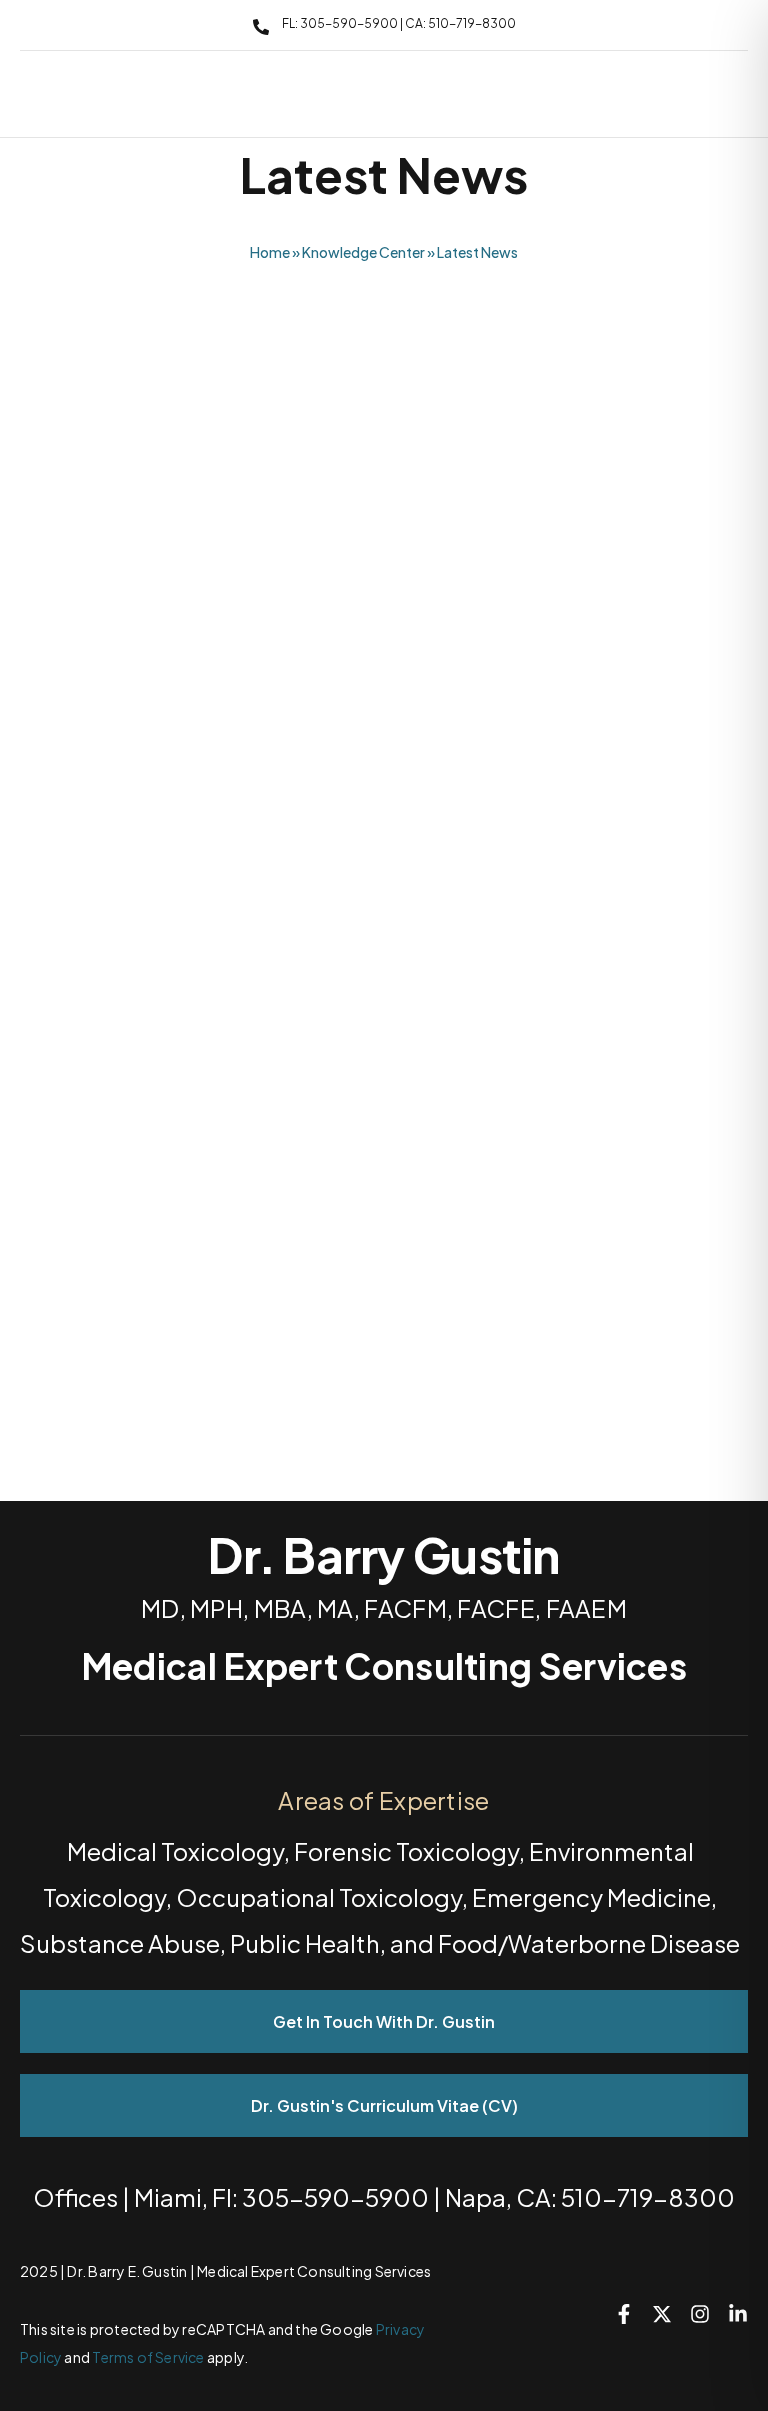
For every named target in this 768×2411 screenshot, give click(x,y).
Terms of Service (148, 2357)
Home (270, 252)
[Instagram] (700, 2314)
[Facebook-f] (624, 2314)
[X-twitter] (662, 2314)
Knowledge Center (363, 252)
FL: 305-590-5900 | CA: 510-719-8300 (399, 23)
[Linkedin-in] (738, 2314)
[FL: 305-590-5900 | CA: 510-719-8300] (261, 27)
